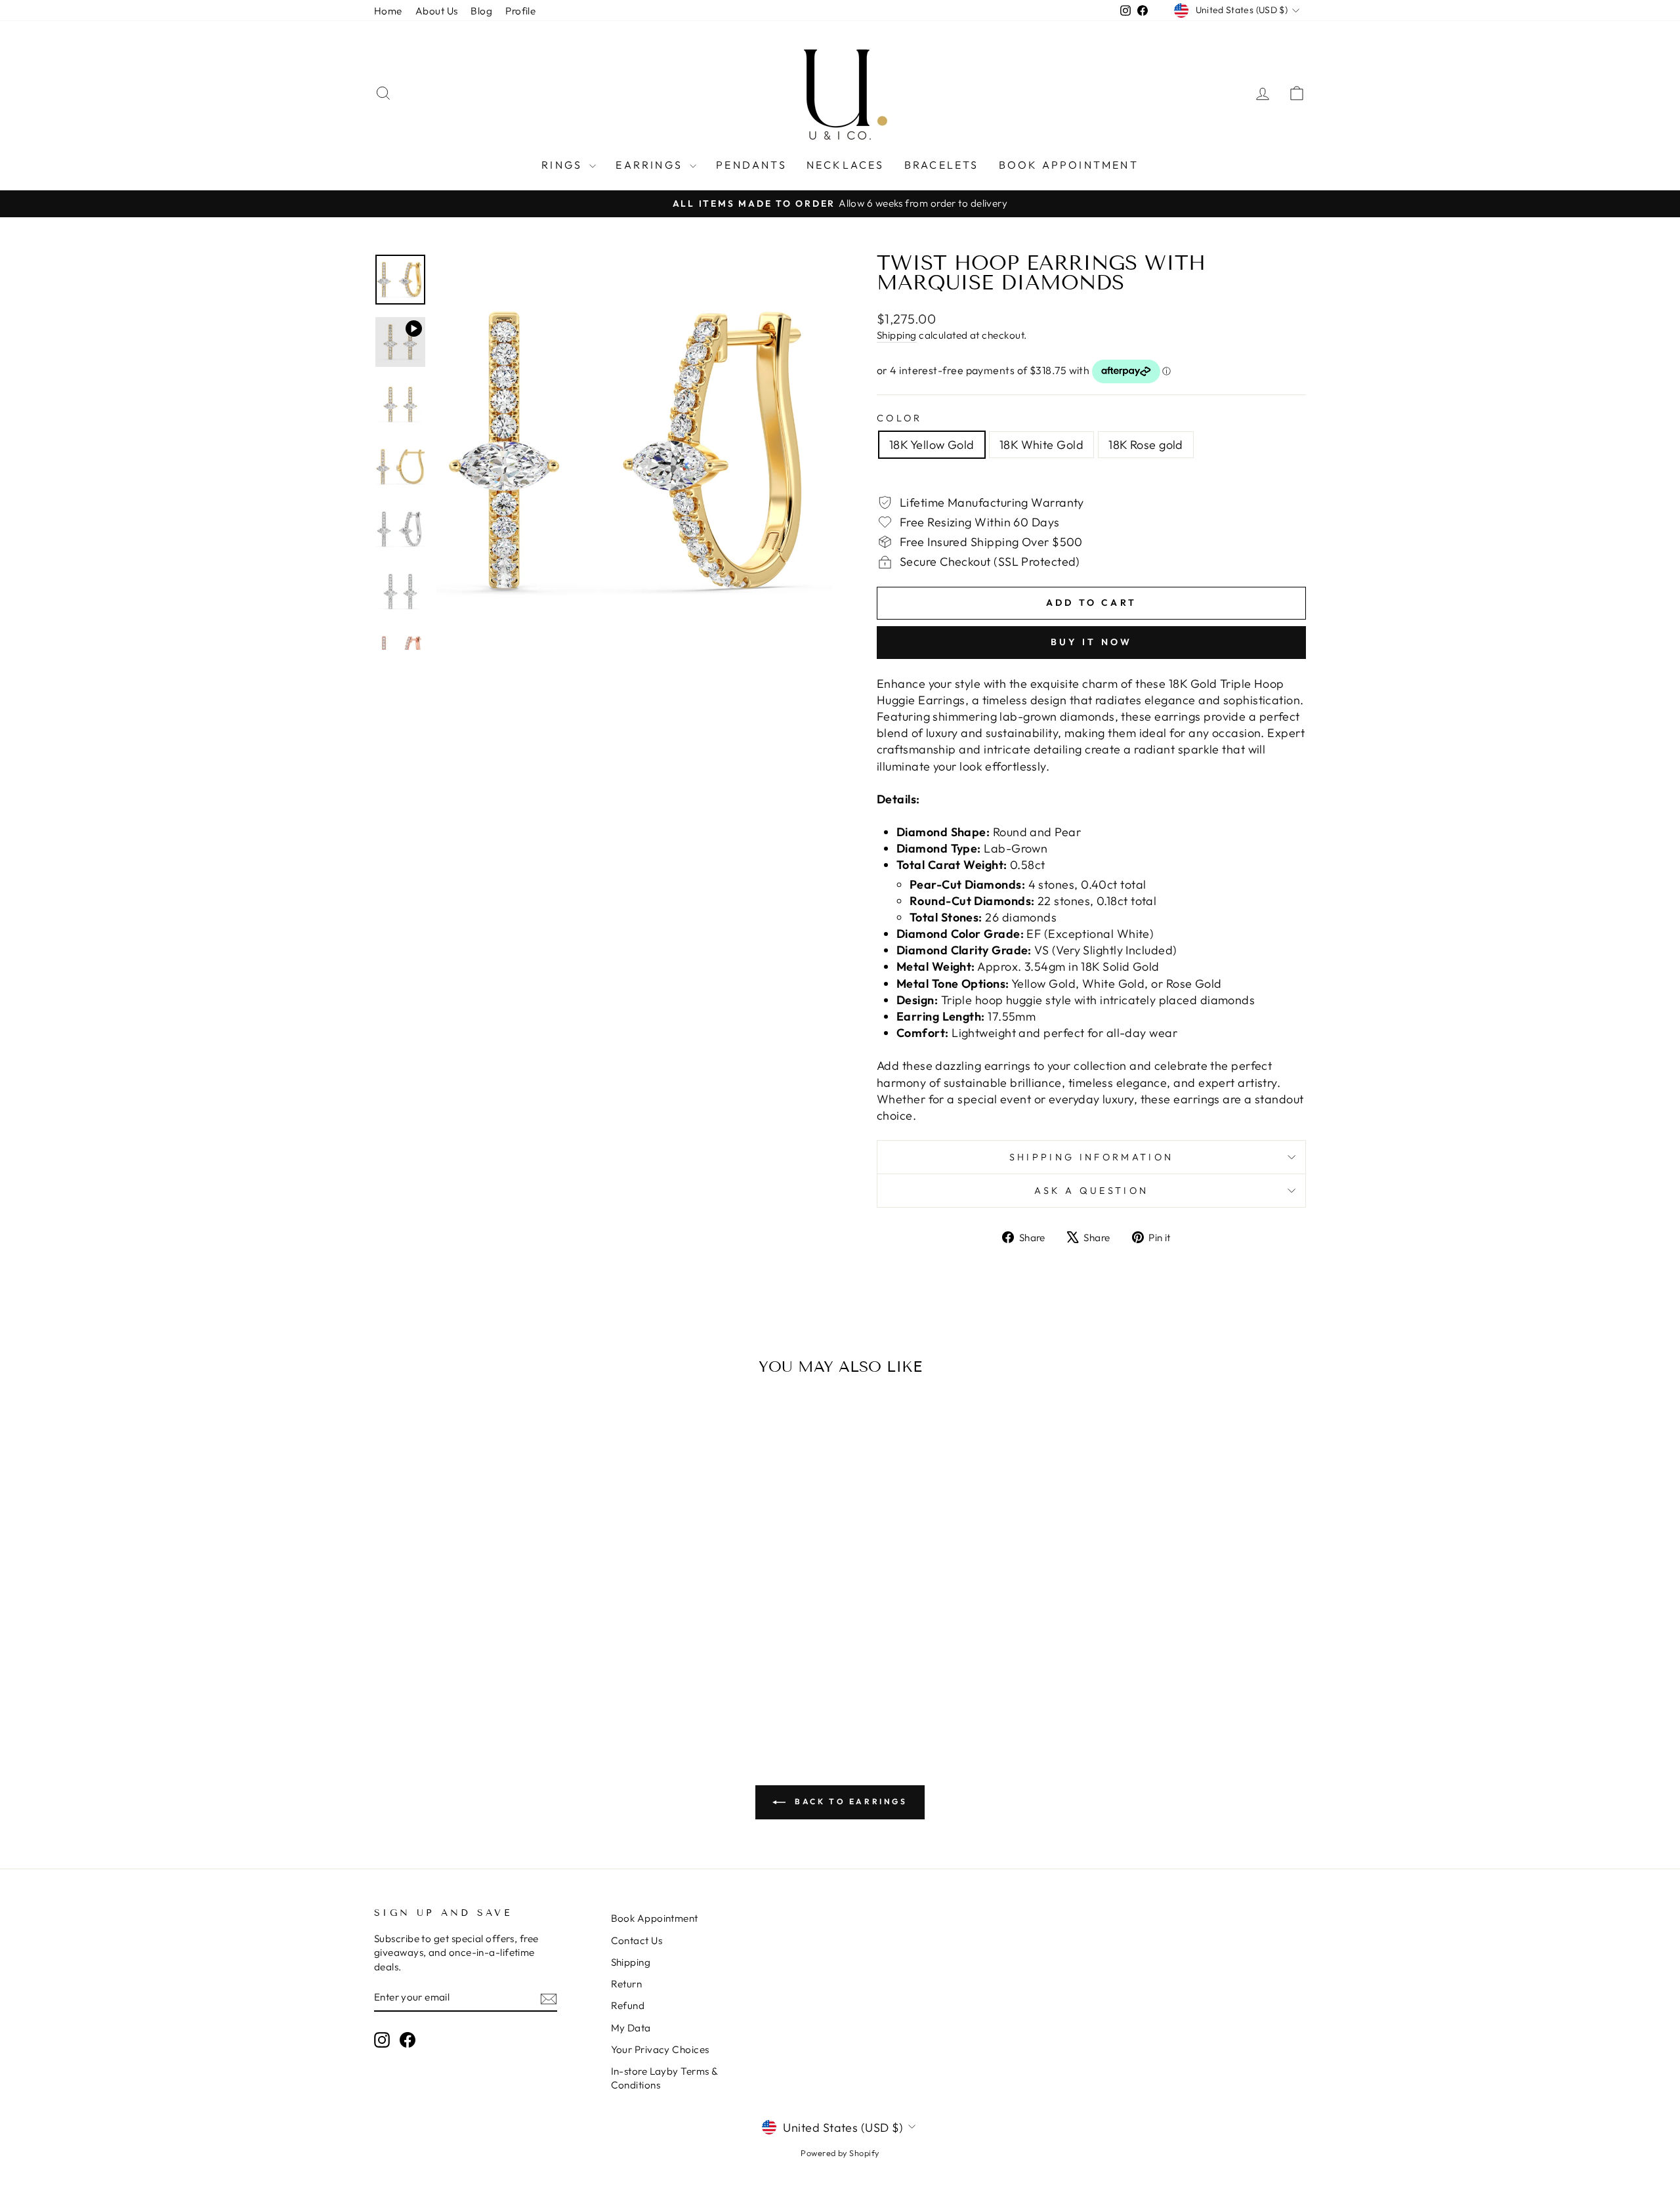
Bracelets (942, 165)
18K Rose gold (1146, 445)
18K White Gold (1041, 445)
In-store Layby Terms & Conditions (664, 2078)
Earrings (651, 165)
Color (900, 418)
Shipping (897, 335)
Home (388, 11)
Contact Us (637, 1940)
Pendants (751, 165)
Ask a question (1091, 1191)
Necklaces (846, 165)
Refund (628, 2005)
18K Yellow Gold (932, 445)
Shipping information (1091, 1157)
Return (627, 1984)
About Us (437, 11)
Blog (481, 11)
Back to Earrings (849, 1801)
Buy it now (1092, 642)
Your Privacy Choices (660, 2049)
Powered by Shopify (840, 2153)
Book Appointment (1069, 165)
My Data (631, 2028)
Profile (520, 11)
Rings (564, 165)
